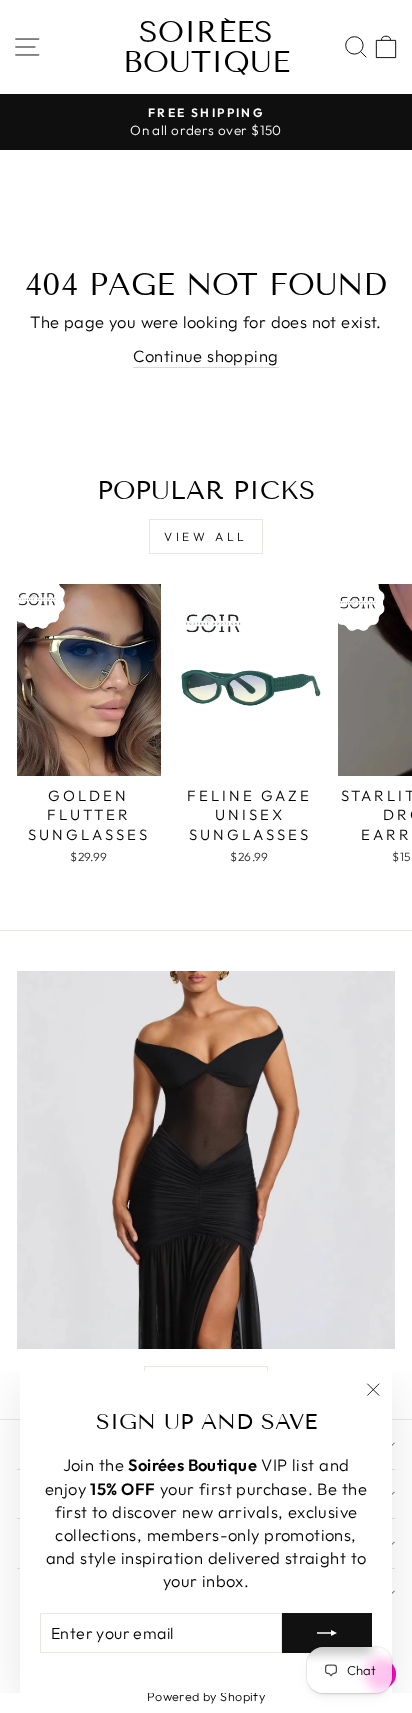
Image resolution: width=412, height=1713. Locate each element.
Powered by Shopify (206, 1696)
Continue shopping (205, 355)
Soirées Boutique (206, 47)
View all (206, 536)
